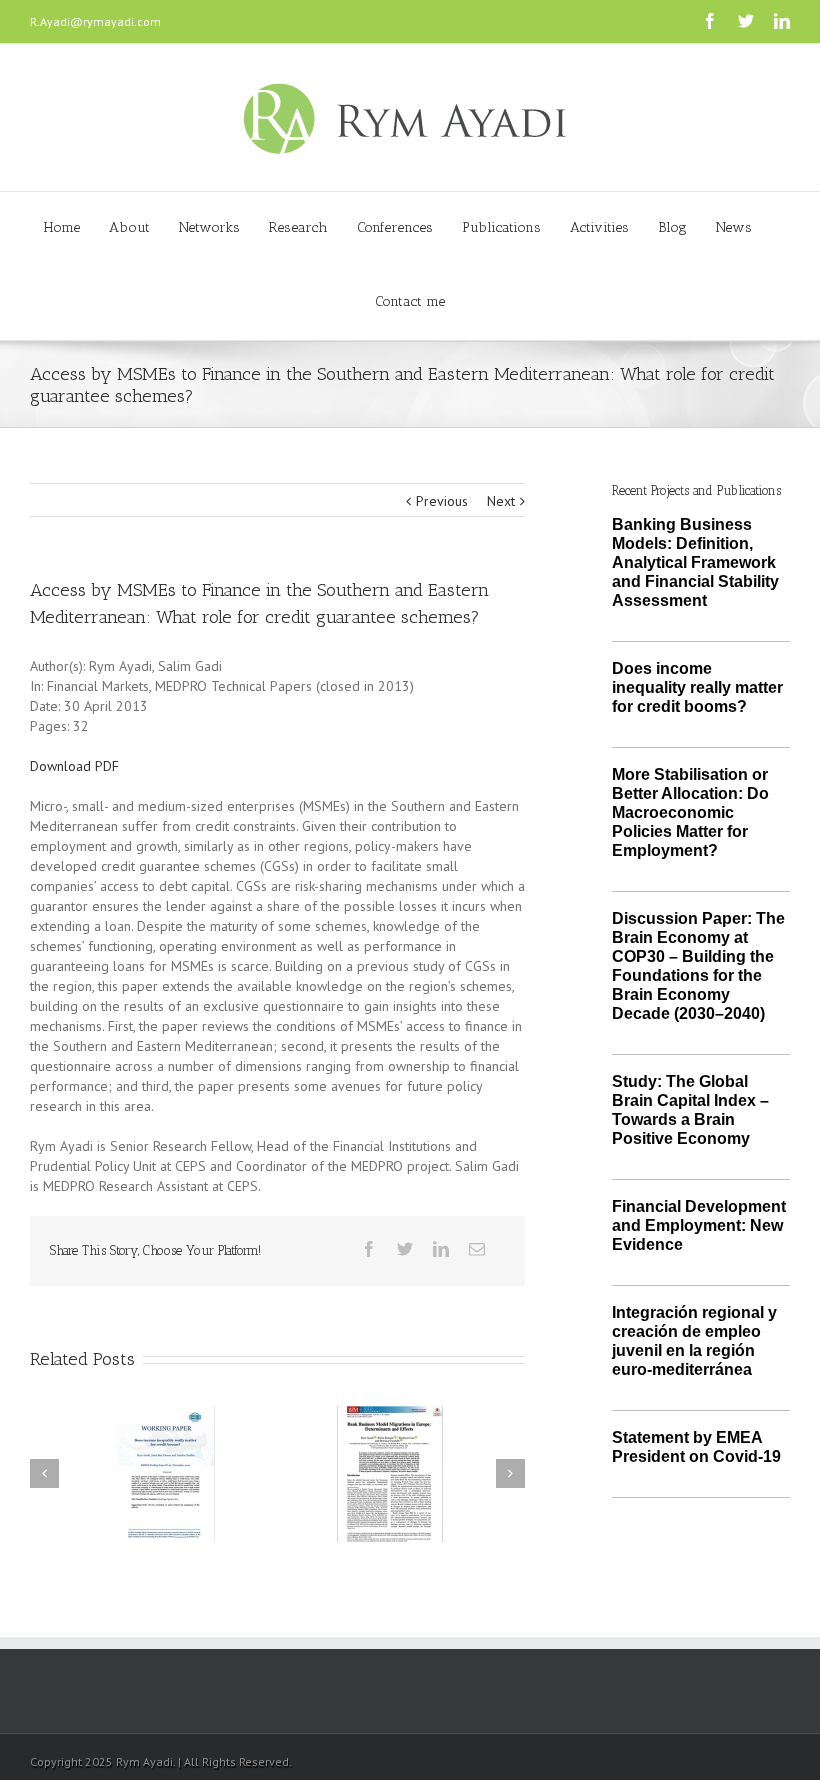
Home (62, 227)
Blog (672, 227)
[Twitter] (746, 21)
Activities (599, 227)
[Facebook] (710, 21)
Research (298, 227)
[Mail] (477, 1249)
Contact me (410, 301)
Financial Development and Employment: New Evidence (699, 1225)
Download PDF (74, 766)
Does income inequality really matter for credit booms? (697, 687)
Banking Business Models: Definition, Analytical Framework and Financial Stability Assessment (695, 562)
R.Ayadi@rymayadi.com (95, 21)
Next (501, 501)
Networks (209, 227)
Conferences (395, 227)
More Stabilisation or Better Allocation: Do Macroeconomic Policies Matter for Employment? (690, 812)
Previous (442, 501)
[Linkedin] (782, 21)
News (734, 227)
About (129, 227)
